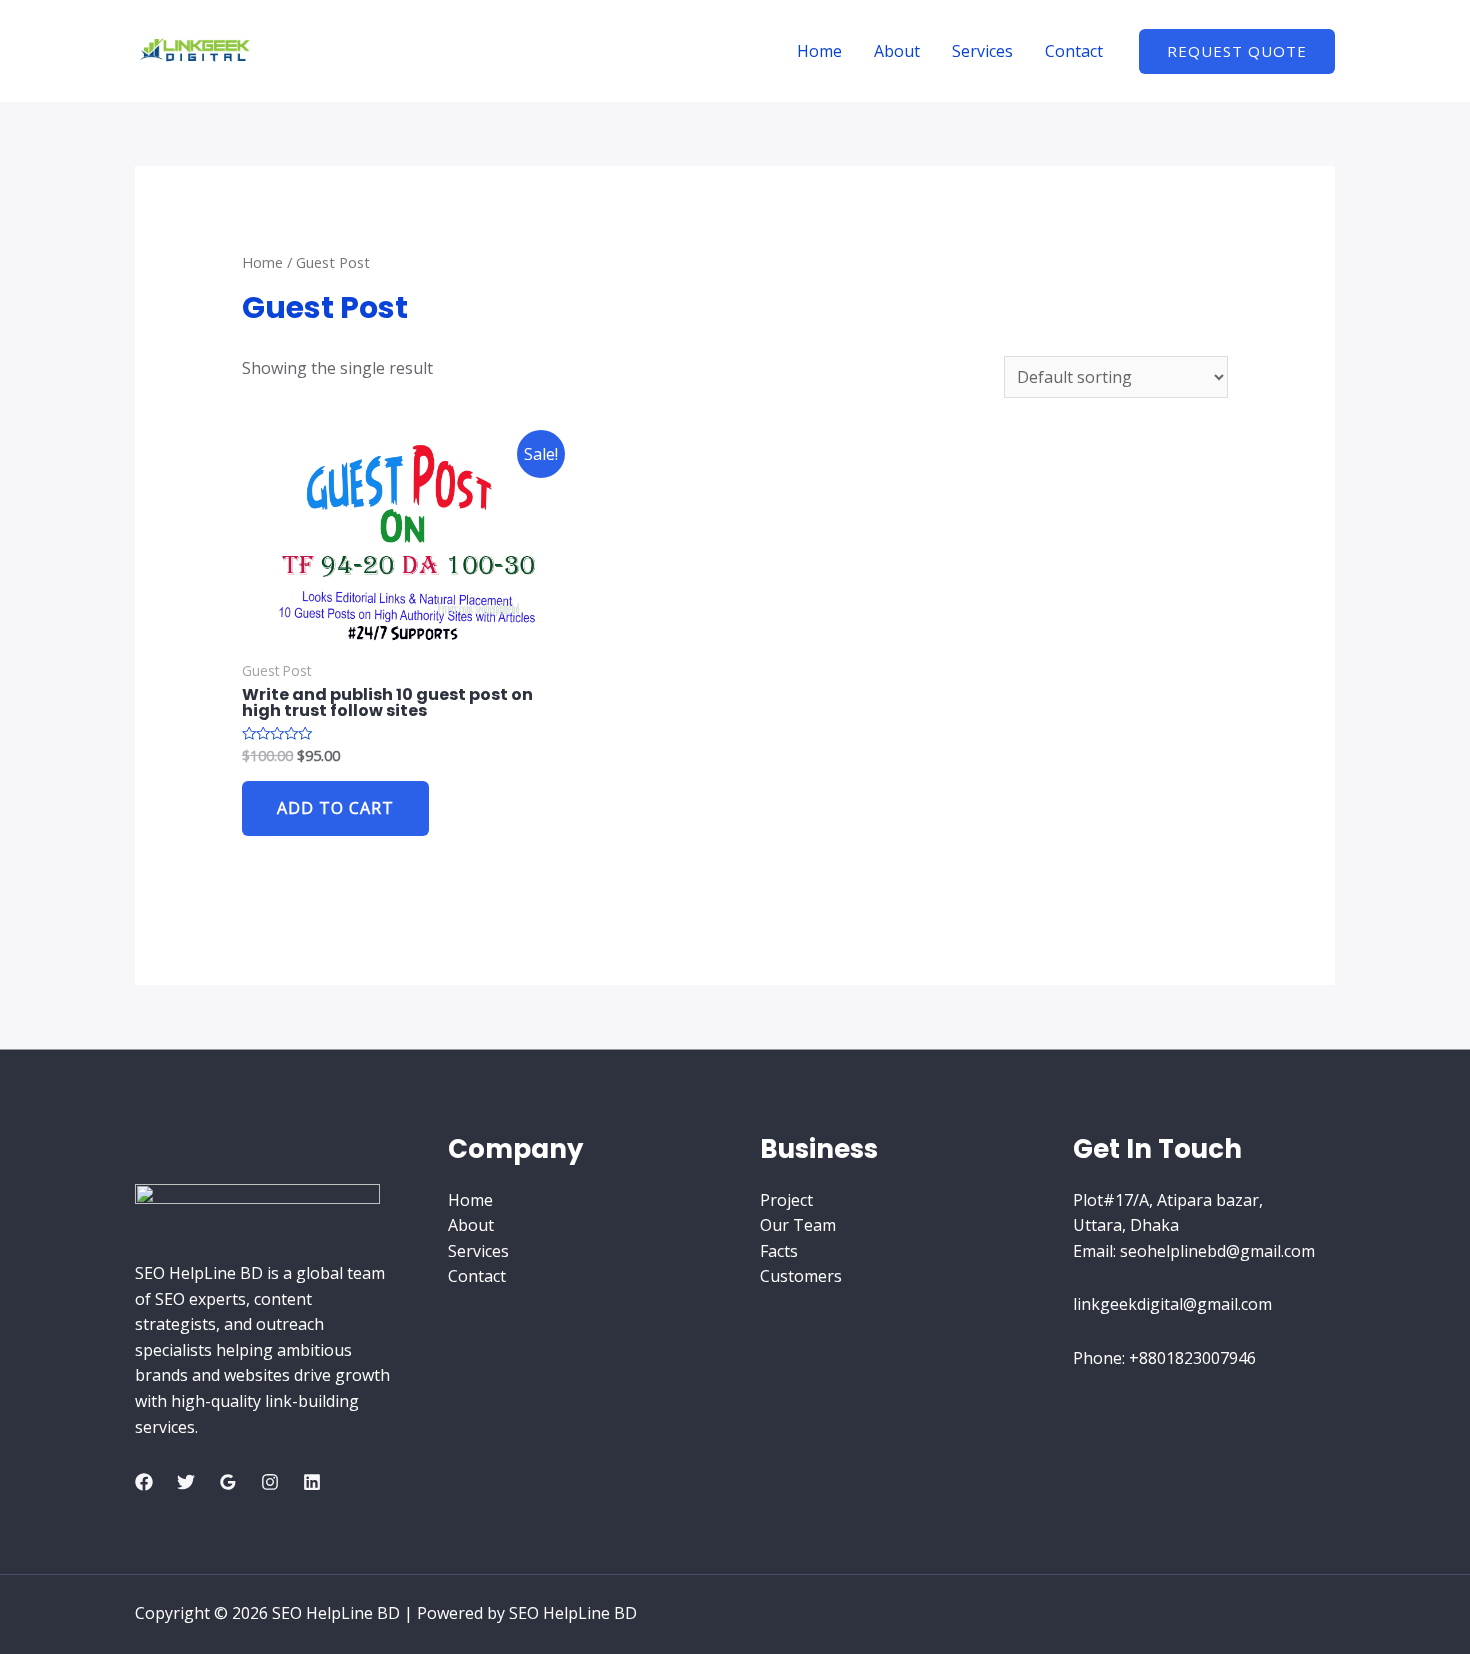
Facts (779, 1251)
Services (982, 51)
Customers (801, 1276)
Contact (1074, 51)
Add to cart (335, 808)
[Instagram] (270, 1482)
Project (786, 1200)
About (897, 51)
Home (819, 51)
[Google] (228, 1482)
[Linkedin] (312, 1482)
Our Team (798, 1225)
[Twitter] (186, 1482)
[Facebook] (144, 1482)
